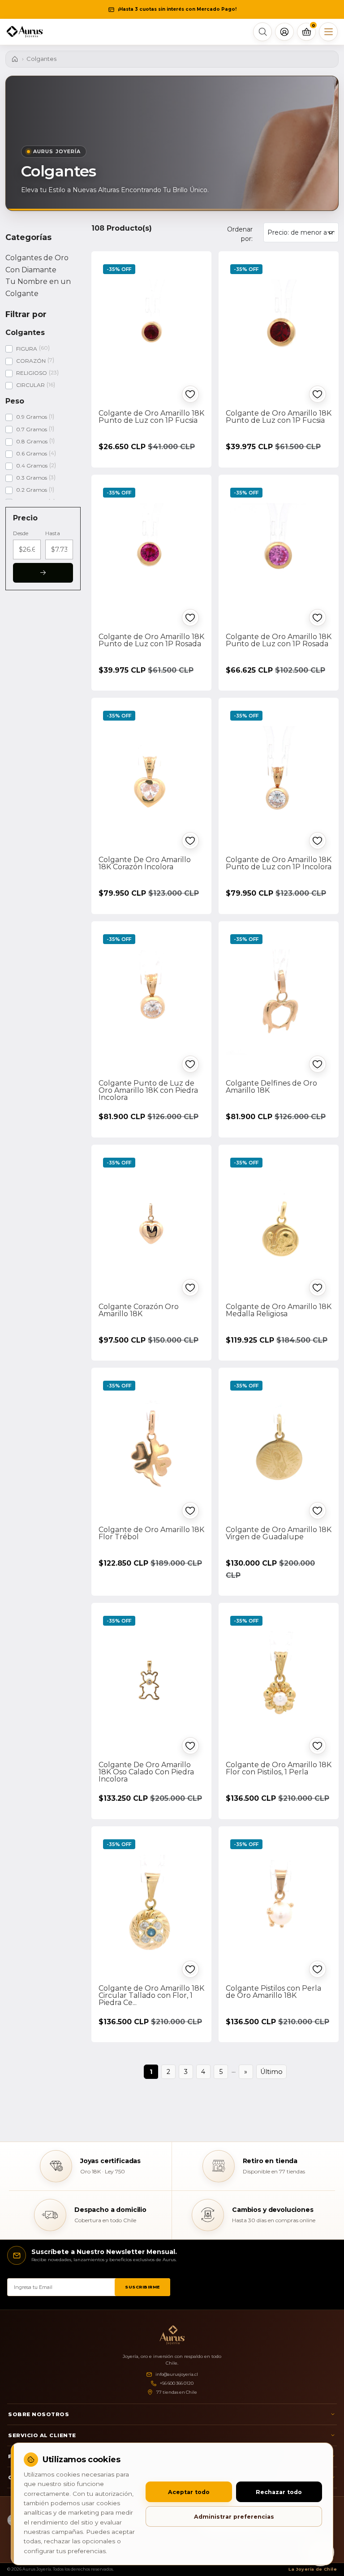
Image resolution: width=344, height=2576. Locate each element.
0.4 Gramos (32, 466)
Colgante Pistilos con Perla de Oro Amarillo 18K (273, 1992)
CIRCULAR (30, 385)
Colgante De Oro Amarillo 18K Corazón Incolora (145, 863)
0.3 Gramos (32, 478)
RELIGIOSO (32, 373)
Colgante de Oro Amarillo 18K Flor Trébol (151, 1533)
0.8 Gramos (32, 441)
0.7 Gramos (32, 429)
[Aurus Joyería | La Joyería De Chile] (25, 32)
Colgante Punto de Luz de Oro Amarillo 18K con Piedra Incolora (148, 1090)
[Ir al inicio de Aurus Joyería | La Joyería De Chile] (172, 2335)
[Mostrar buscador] (262, 32)
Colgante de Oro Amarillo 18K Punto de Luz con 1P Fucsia (151, 417)
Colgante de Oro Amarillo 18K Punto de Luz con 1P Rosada (151, 640)
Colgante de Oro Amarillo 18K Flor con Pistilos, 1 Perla (279, 1768)
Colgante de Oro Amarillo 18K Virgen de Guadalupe (279, 1533)
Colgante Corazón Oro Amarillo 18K (139, 1310)
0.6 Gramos (32, 453)
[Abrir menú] (328, 32)
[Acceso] (284, 32)
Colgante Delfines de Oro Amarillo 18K (271, 1087)
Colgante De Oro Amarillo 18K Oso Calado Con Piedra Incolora (146, 1772)
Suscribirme (142, 2287)
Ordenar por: (240, 234)
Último (271, 2072)
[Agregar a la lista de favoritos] (190, 394)
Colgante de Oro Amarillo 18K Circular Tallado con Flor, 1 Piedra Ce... (151, 1995)
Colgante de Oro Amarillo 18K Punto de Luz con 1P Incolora (279, 863)
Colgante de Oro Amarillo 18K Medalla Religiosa (279, 1310)
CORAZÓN (31, 361)
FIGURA (27, 349)
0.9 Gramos (32, 417)
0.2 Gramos (32, 490)
